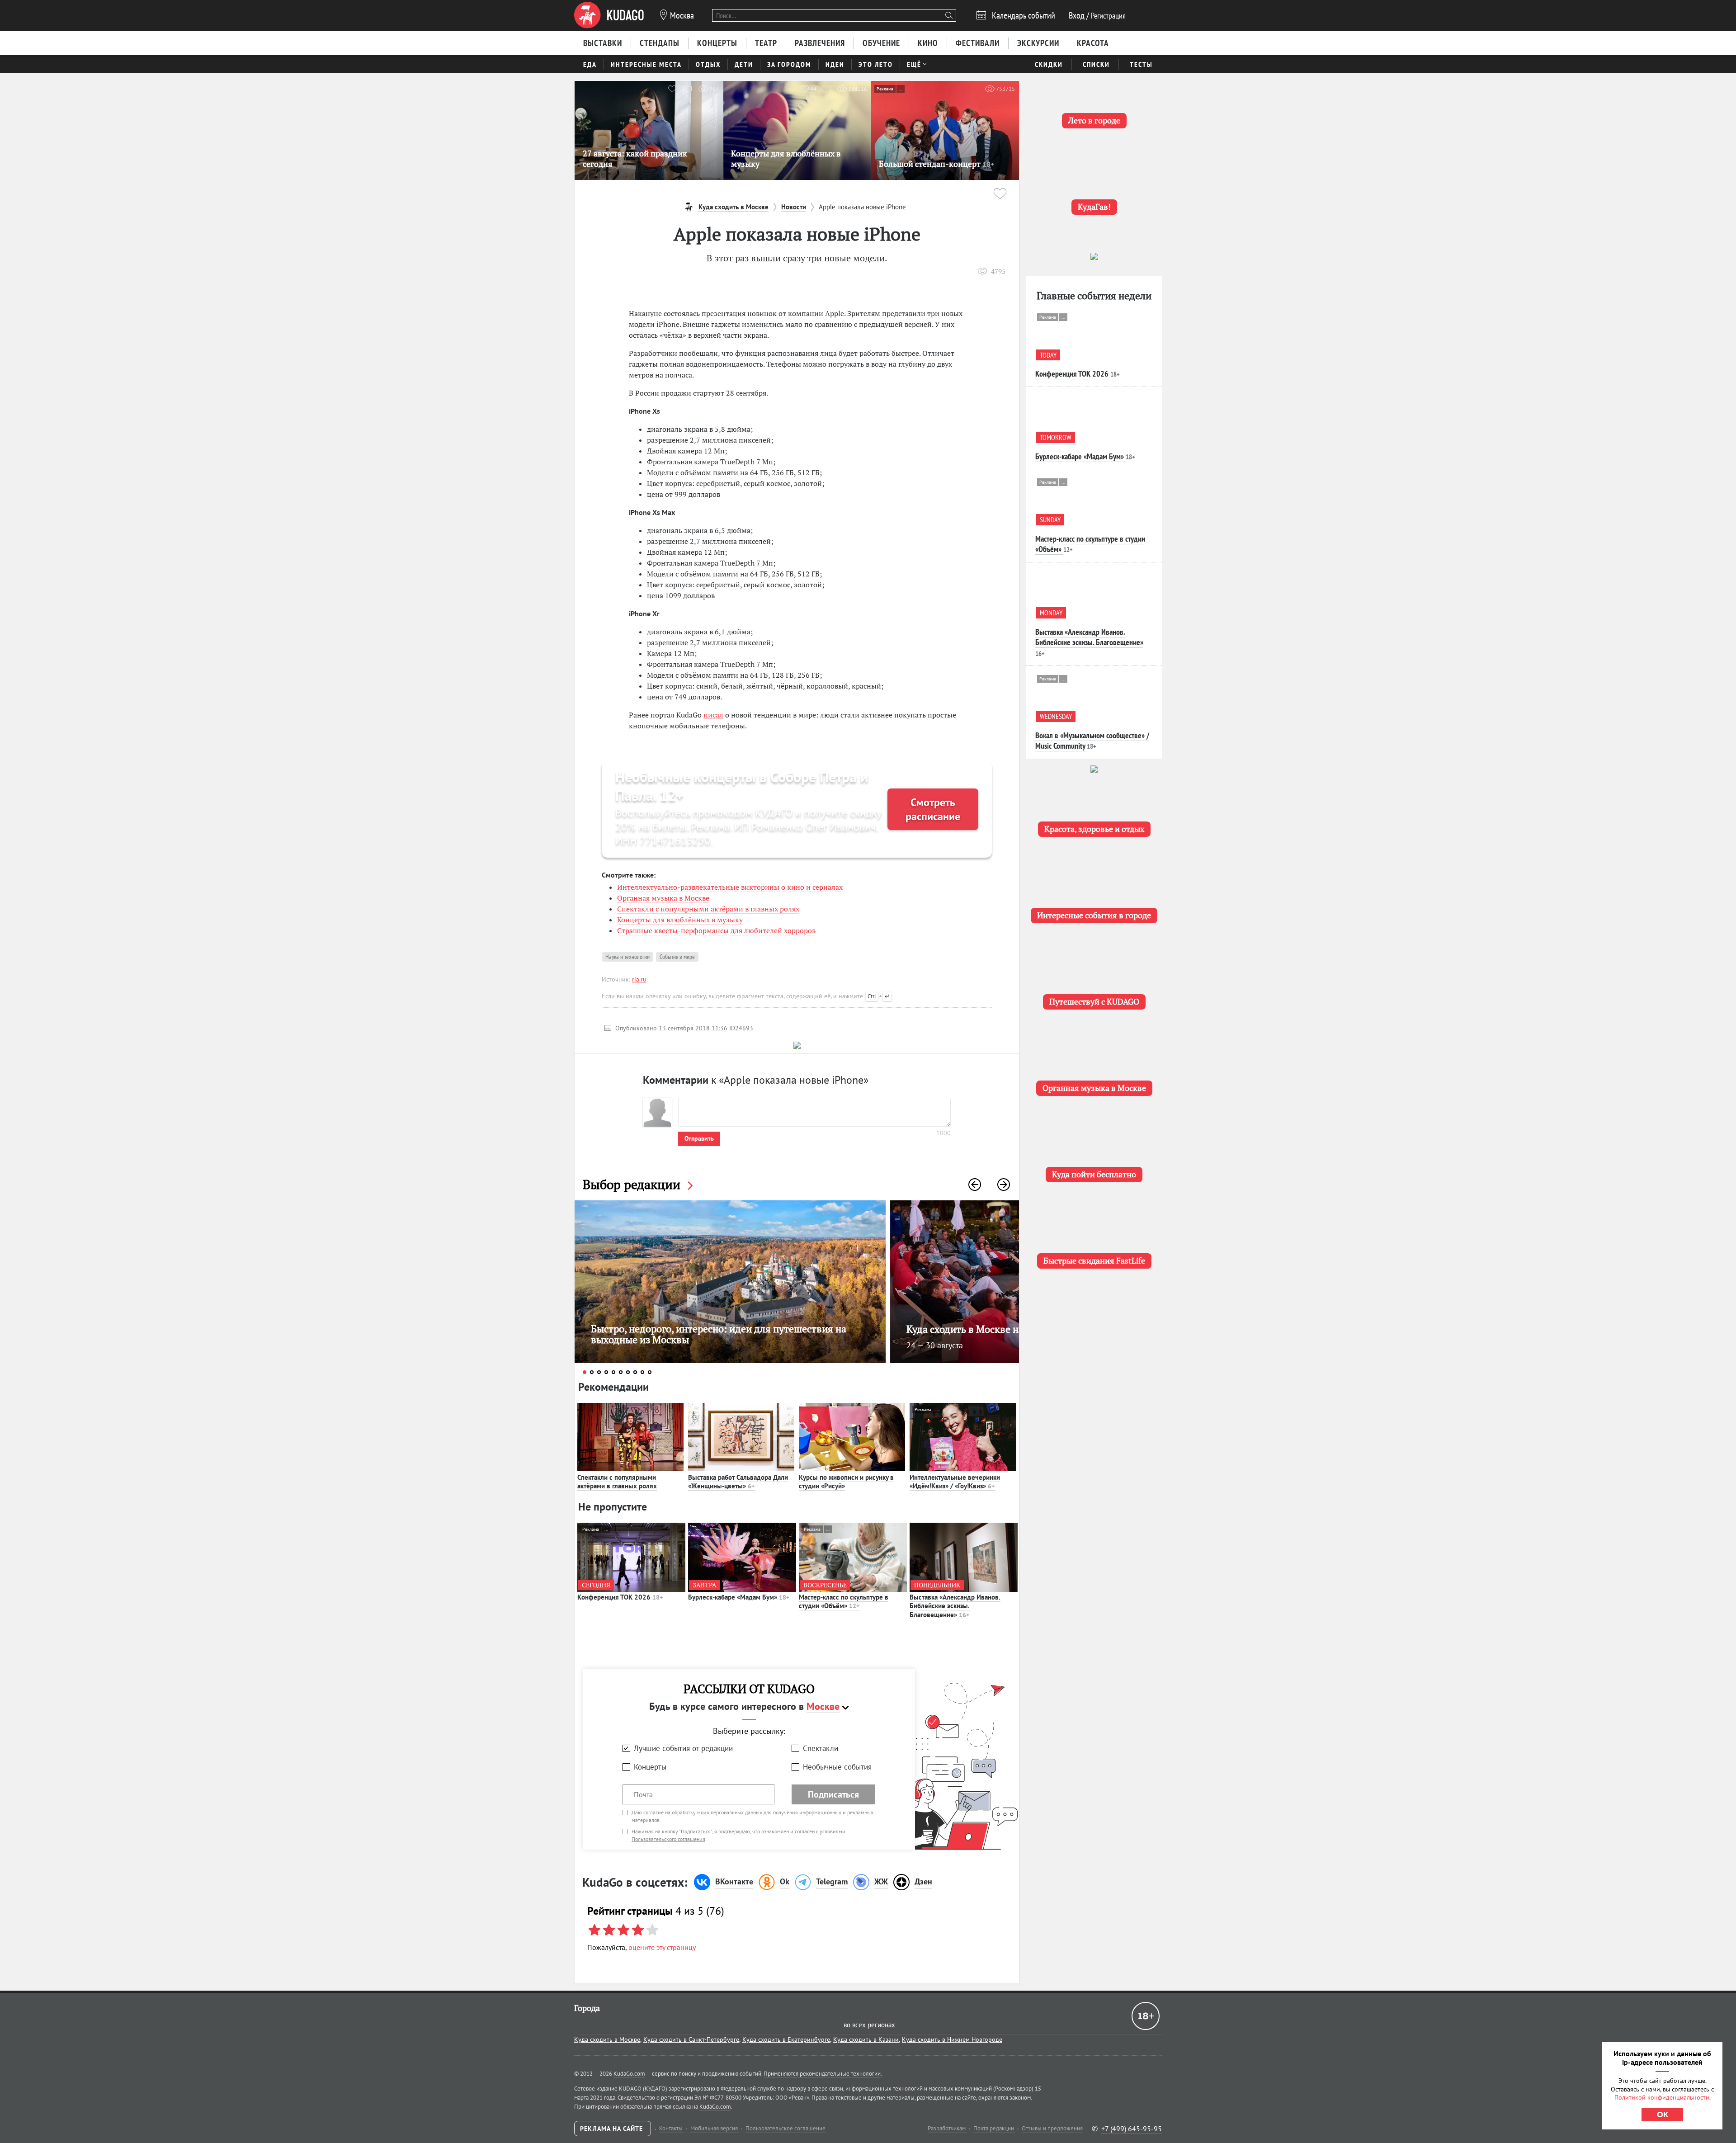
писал (713, 715)
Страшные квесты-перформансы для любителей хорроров (716, 930)
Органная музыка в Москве (663, 898)
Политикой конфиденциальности (1662, 2097)
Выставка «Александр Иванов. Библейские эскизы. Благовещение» (955, 1606)
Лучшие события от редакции (683, 1748)
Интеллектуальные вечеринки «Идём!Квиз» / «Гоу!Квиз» (955, 1482)
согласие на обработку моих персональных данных (703, 1812)
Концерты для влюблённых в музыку (680, 920)
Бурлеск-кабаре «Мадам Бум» (739, 1597)
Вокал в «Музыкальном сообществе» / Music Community (1092, 741)
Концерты (650, 1767)
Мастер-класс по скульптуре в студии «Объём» (844, 1602)
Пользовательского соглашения (668, 1839)
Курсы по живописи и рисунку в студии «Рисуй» (846, 1482)
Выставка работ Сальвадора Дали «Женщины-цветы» (738, 1482)
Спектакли (821, 1748)
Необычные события (837, 1767)
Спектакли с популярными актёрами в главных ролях (708, 909)
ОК (1663, 2115)
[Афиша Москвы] (609, 15)
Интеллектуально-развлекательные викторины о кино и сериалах (730, 887)
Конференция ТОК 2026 (620, 1597)
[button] (975, 1185)
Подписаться (833, 1794)
